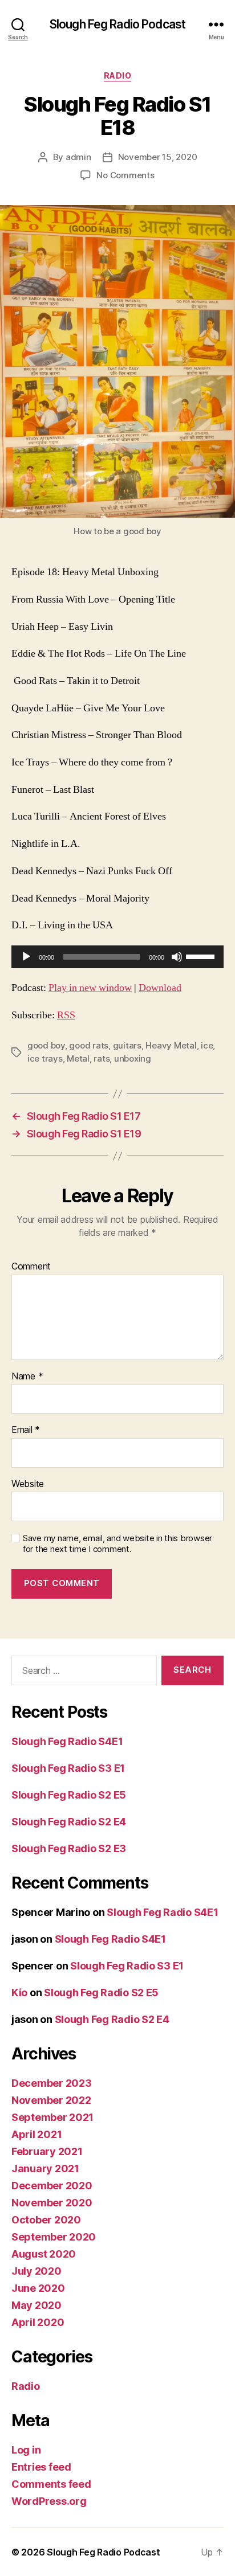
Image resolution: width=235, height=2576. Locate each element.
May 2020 (37, 2305)
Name (27, 1377)
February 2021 (47, 2151)
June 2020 (38, 2288)
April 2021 (37, 2134)
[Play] (26, 957)
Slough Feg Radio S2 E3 (69, 1848)
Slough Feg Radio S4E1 (67, 1741)
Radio (118, 75)
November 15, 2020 (158, 157)
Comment (31, 1267)
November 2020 (52, 2203)
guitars (127, 1045)
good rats (89, 1045)
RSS (66, 1015)
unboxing (133, 1058)
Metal (78, 1058)
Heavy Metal (171, 1045)
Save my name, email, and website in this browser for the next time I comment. (117, 1544)
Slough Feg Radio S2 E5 (69, 1795)
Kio (19, 1993)
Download (160, 988)
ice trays (45, 1058)
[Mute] (177, 957)
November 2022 (51, 2100)
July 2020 (37, 2271)
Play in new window (90, 988)
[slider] (202, 956)
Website (28, 1484)
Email (26, 1430)
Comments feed (51, 2484)
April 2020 (38, 2322)
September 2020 (54, 2237)
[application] (117, 957)
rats (102, 1058)
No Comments (125, 175)
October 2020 (46, 2220)
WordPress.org (49, 2501)
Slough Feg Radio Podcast (117, 24)
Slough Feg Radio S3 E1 (68, 1768)
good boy (46, 1045)
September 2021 (52, 2117)
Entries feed (41, 2467)
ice (207, 1045)
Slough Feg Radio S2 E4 (69, 1822)
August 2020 (44, 2254)
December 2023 (52, 2083)
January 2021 (45, 2168)
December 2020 (52, 2186)
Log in (26, 2450)
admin (78, 157)
